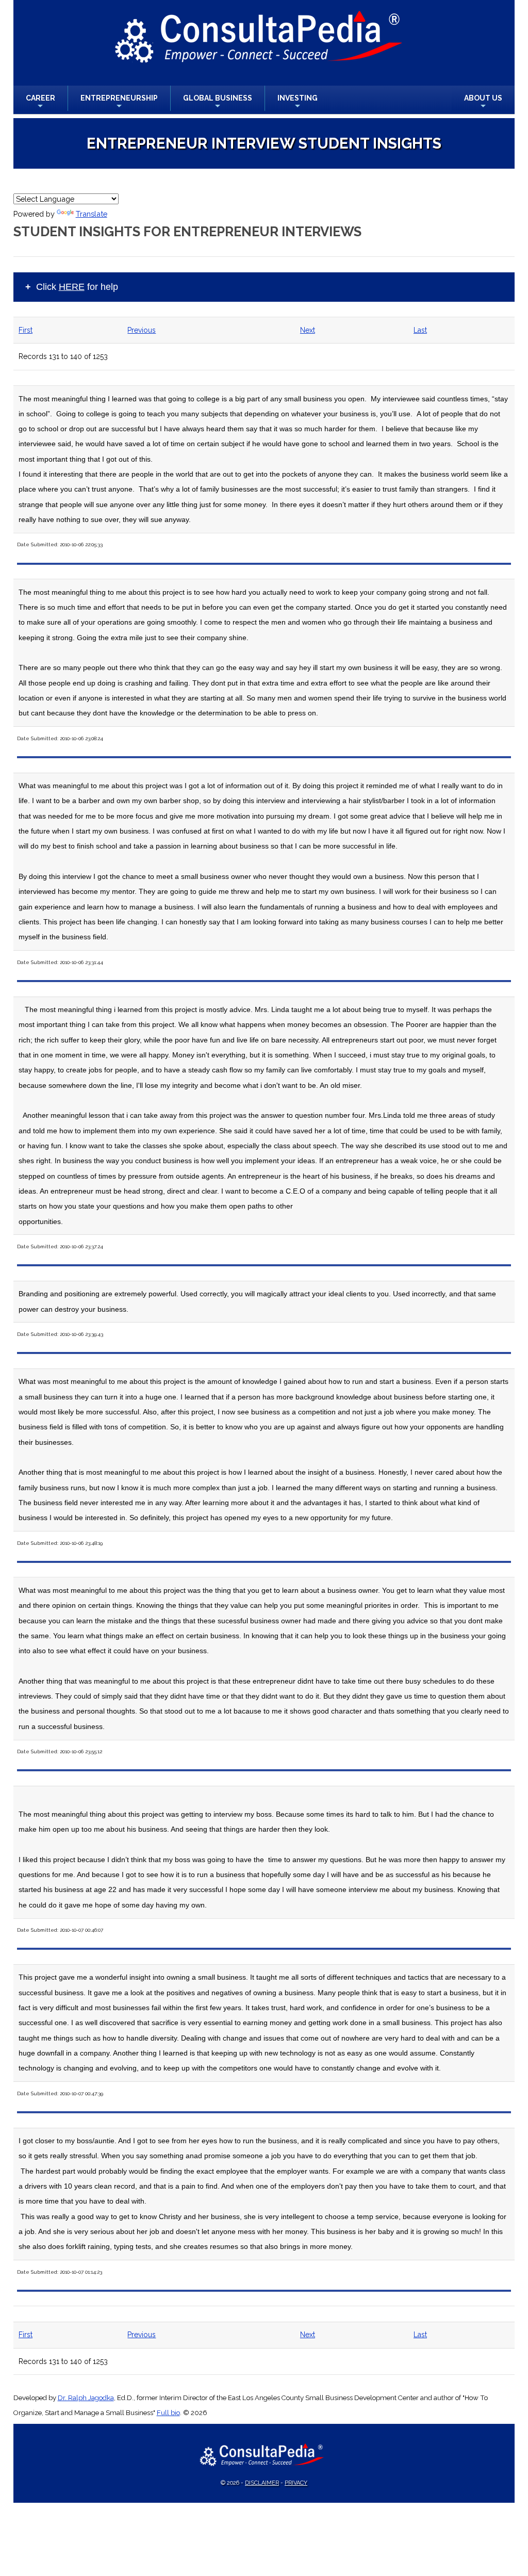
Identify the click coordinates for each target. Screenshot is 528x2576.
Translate (92, 214)
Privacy (296, 2483)
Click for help (77, 287)
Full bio (168, 2413)
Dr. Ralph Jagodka (86, 2398)
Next (308, 330)
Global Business (218, 102)
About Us (483, 102)
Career (40, 102)
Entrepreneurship (119, 102)
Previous (142, 330)
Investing (298, 102)
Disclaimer (262, 2483)
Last (420, 330)
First (26, 330)
